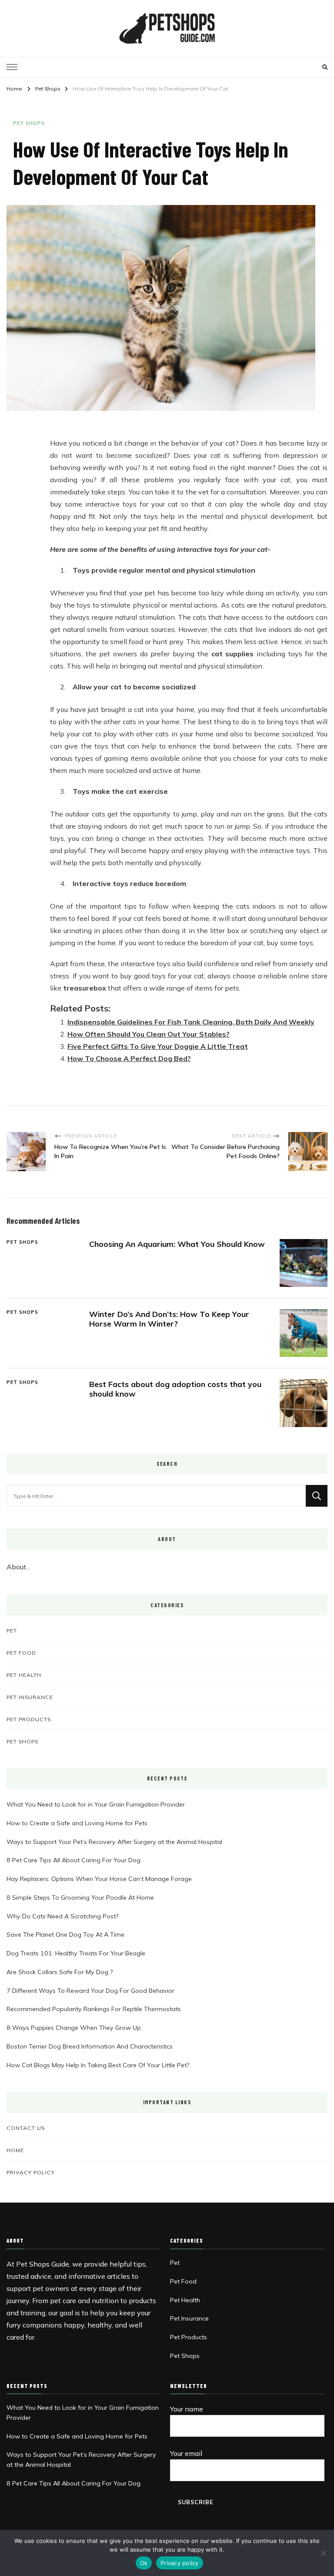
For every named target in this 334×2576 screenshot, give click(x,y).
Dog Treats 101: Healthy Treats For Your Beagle (76, 1953)
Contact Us (26, 2128)
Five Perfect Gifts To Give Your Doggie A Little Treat (158, 1046)
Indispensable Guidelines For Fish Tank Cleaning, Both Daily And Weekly (191, 1022)
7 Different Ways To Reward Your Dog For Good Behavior (90, 1991)
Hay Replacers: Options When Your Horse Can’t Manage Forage (99, 1879)
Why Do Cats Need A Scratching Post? (62, 1916)
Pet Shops (29, 123)
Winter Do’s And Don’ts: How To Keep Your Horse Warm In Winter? (169, 1319)
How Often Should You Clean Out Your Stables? (149, 1034)
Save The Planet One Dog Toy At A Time (65, 1935)
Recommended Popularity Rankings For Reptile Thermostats (94, 2009)
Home (15, 2150)
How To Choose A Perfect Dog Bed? (129, 1058)
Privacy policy (180, 2563)
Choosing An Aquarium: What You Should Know (177, 1244)
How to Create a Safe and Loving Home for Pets (77, 1823)
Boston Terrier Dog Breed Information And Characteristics (90, 2046)
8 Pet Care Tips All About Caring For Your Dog (73, 1860)
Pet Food (21, 1652)
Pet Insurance (30, 1697)
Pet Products (29, 1719)
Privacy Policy (31, 2172)
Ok (144, 2563)
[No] (323, 2553)
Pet (12, 1630)
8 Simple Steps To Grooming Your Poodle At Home (80, 1898)
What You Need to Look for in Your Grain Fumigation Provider (96, 1804)
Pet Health (24, 1675)
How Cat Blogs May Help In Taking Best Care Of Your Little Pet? (98, 2065)
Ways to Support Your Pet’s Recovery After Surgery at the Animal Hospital (114, 1842)
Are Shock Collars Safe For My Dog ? (60, 1972)
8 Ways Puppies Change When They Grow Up (74, 2028)
